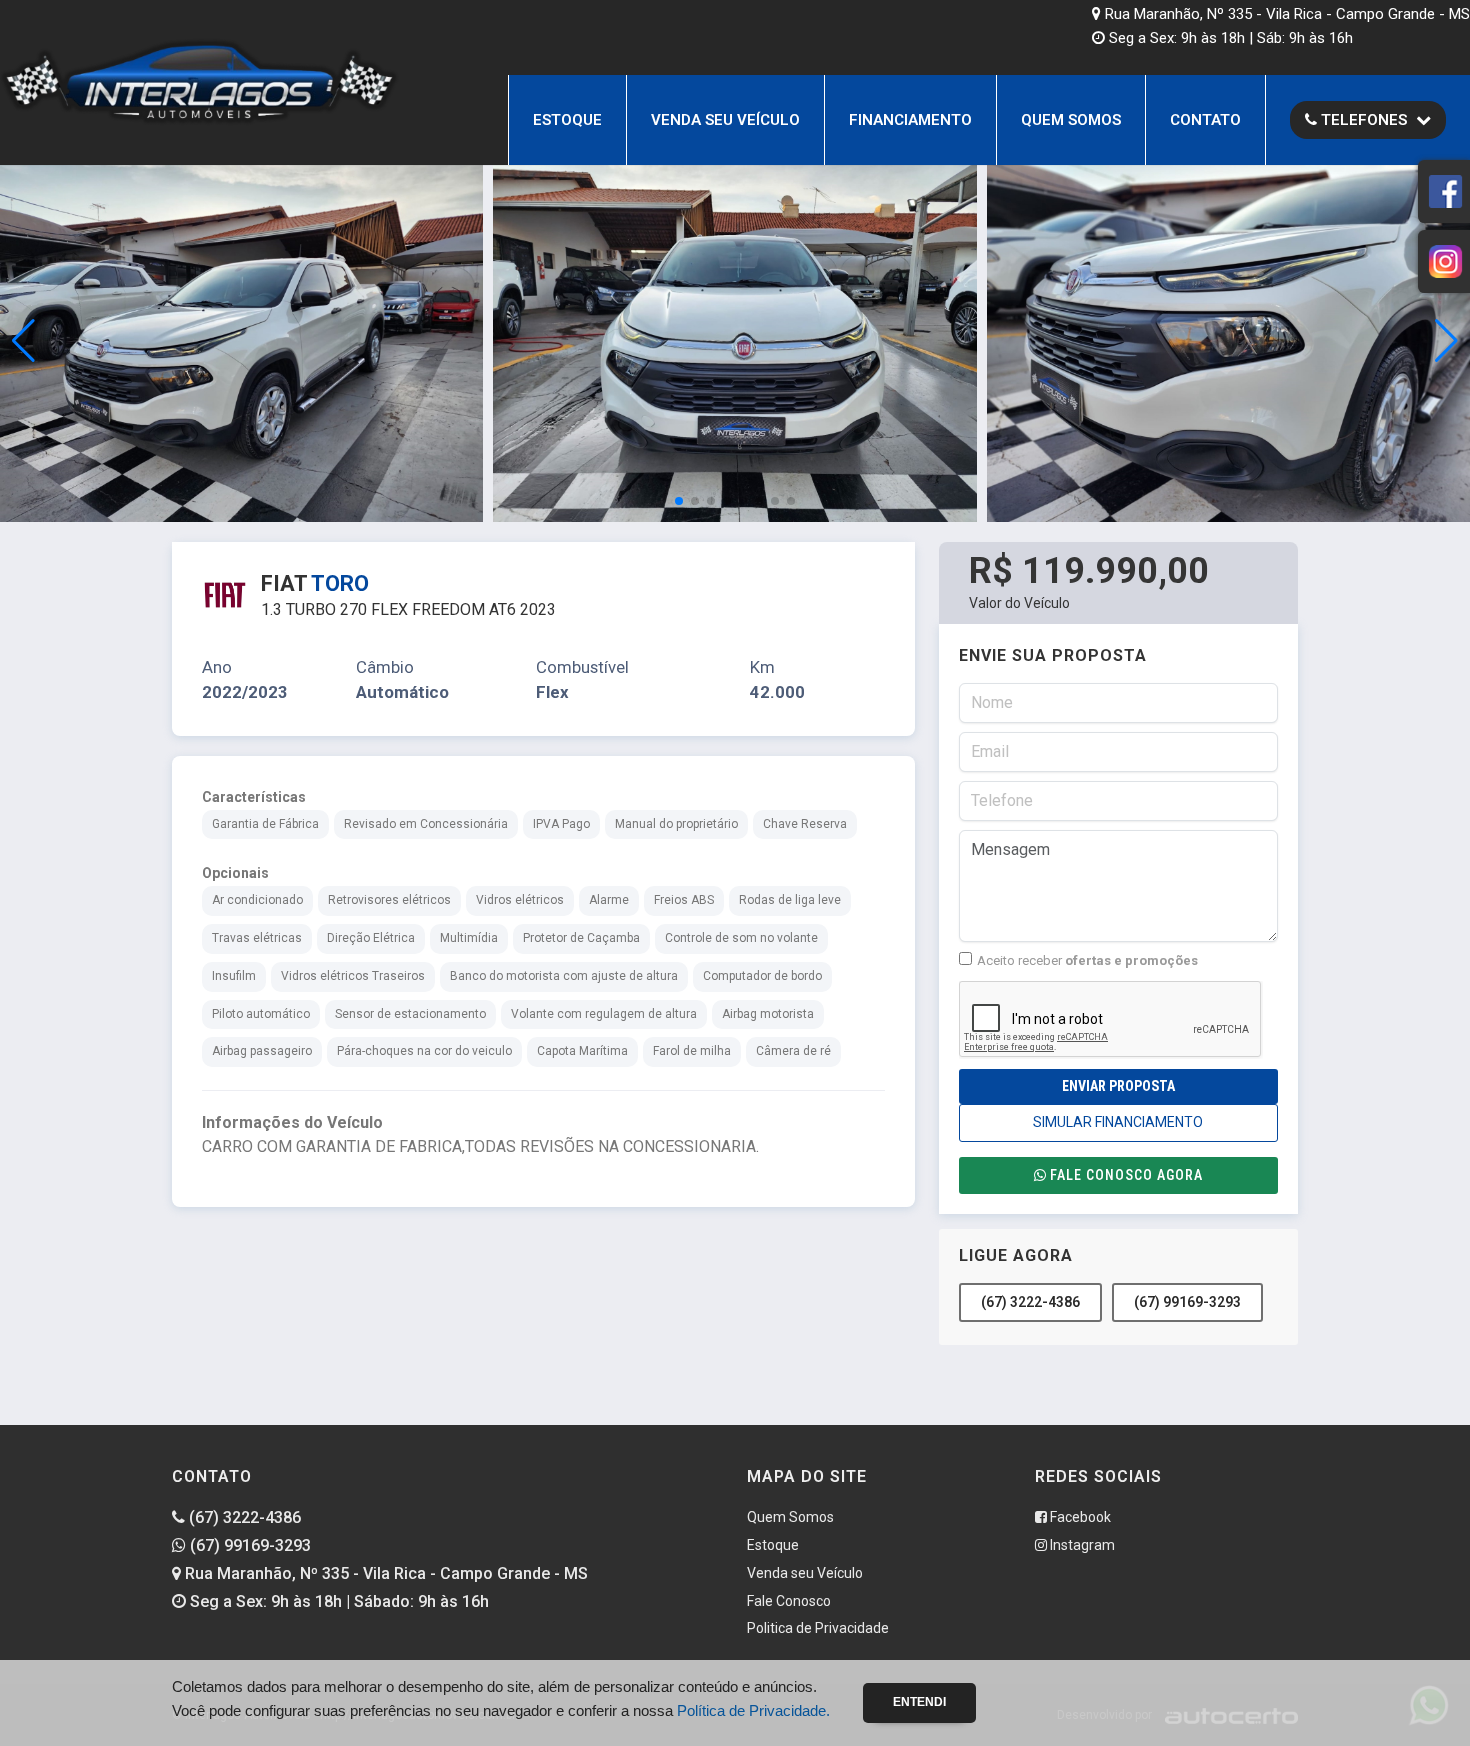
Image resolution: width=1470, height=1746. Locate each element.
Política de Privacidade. (753, 1710)
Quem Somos (1071, 120)
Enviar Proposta (1118, 1086)
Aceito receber (1087, 960)
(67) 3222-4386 (1030, 1302)
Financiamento (910, 120)
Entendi (919, 1702)
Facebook (1079, 1517)
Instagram (1081, 1545)
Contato (1205, 120)
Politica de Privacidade (818, 1628)
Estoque (567, 120)
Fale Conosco (789, 1601)
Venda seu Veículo (725, 120)
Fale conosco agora (1126, 1175)
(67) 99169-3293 (1187, 1302)
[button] (1446, 341)
